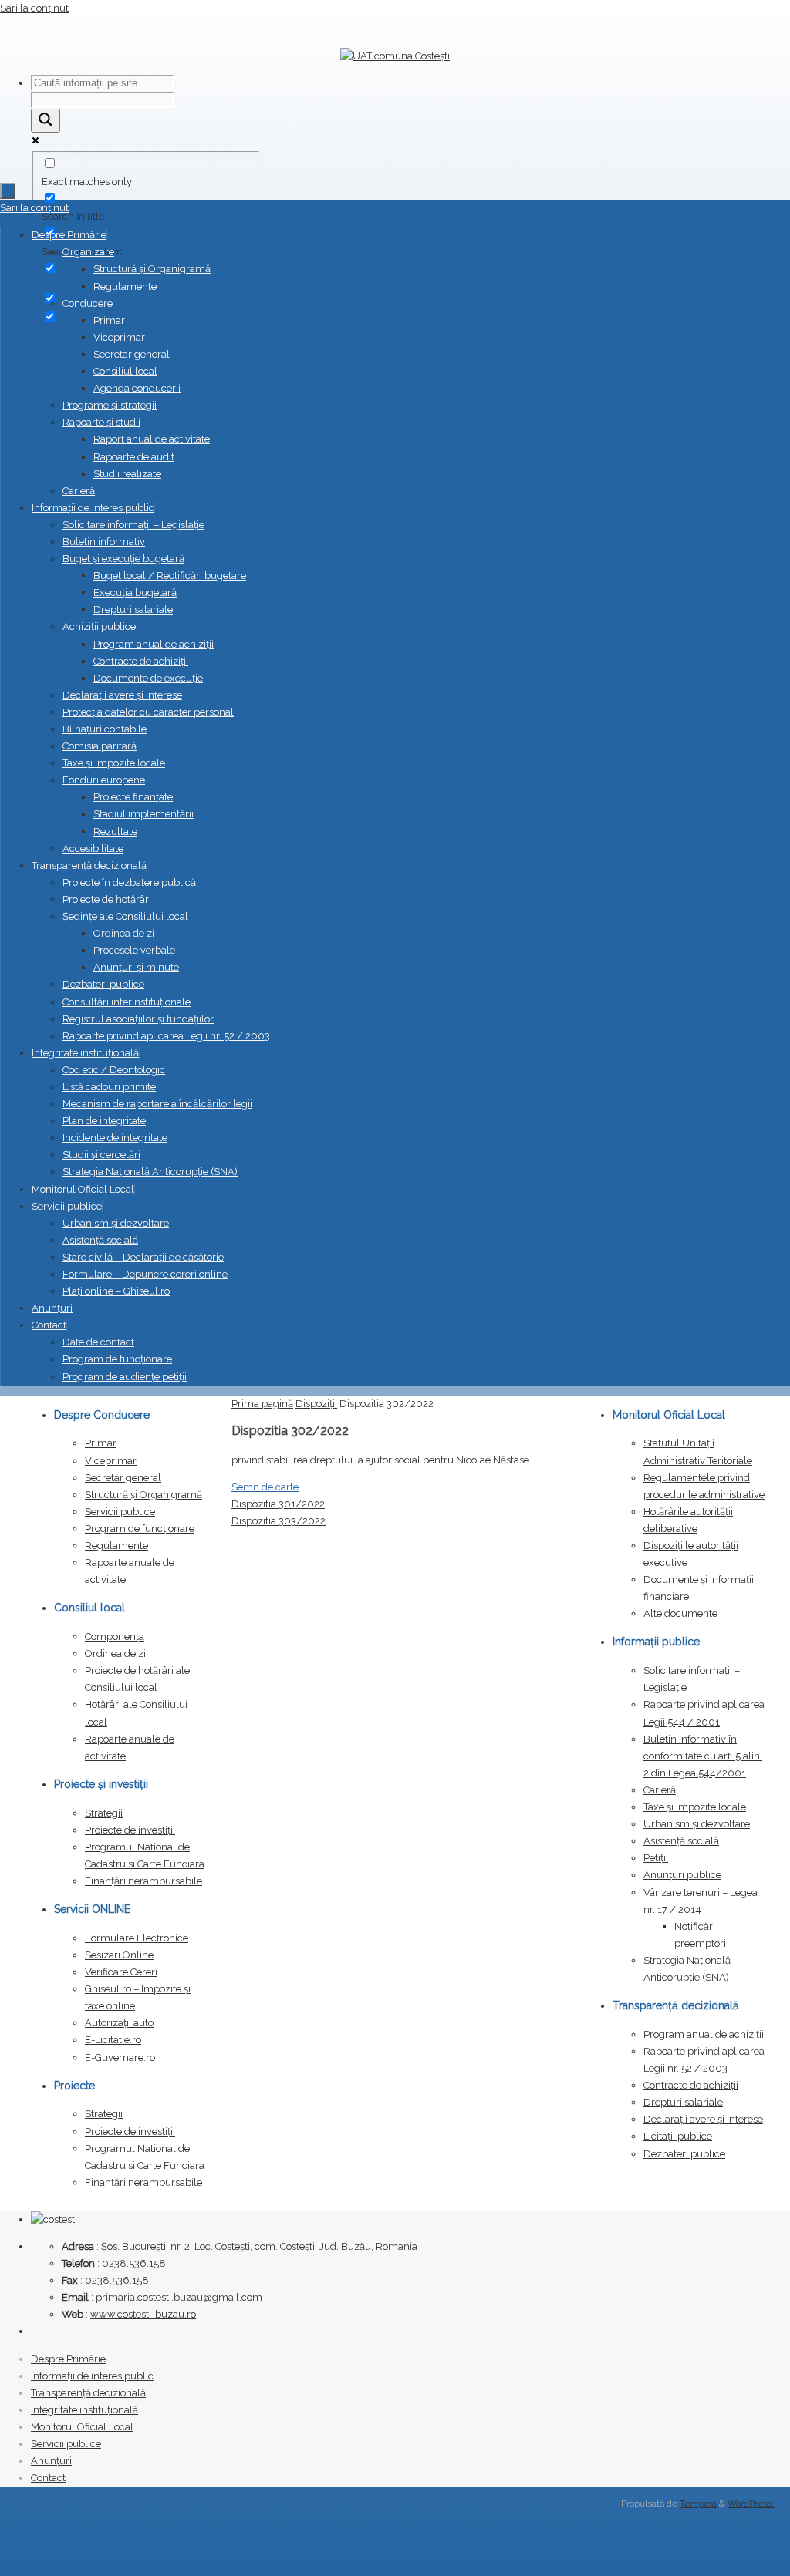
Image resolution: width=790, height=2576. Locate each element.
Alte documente (680, 1613)
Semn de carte (265, 1487)
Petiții (656, 1858)
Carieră (660, 1790)
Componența (115, 1637)
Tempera (698, 2504)
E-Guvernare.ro (120, 2057)
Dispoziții (316, 1404)
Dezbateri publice (684, 2154)
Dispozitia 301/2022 (278, 1504)
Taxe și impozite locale (695, 1807)
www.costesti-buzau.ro (143, 2314)
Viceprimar (111, 1461)
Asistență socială (681, 1841)
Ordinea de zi (115, 1653)
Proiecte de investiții (130, 1830)
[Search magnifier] (46, 121)
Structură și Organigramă (143, 1495)
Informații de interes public (92, 2376)
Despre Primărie (68, 2359)
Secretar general (123, 1478)
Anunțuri (51, 2461)
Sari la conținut (34, 8)
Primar (101, 1443)
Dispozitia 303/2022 (279, 1521)
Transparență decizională (88, 2393)
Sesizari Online (119, 1955)
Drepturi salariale (683, 2102)
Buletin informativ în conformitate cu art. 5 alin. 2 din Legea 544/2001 (703, 1756)
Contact (48, 2478)
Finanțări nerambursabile (143, 1881)
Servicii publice (120, 1512)
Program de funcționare (140, 1529)
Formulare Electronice (137, 1938)
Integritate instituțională (84, 2410)
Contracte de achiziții (691, 2085)
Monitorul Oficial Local (82, 2427)
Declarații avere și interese (703, 2119)
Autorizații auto (119, 2023)
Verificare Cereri (121, 1972)
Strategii (104, 1813)
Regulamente (116, 1546)
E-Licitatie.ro (113, 2040)
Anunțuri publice (682, 1875)
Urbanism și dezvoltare (697, 1824)
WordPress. (751, 2504)
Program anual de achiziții (704, 2034)
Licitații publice (678, 2136)
